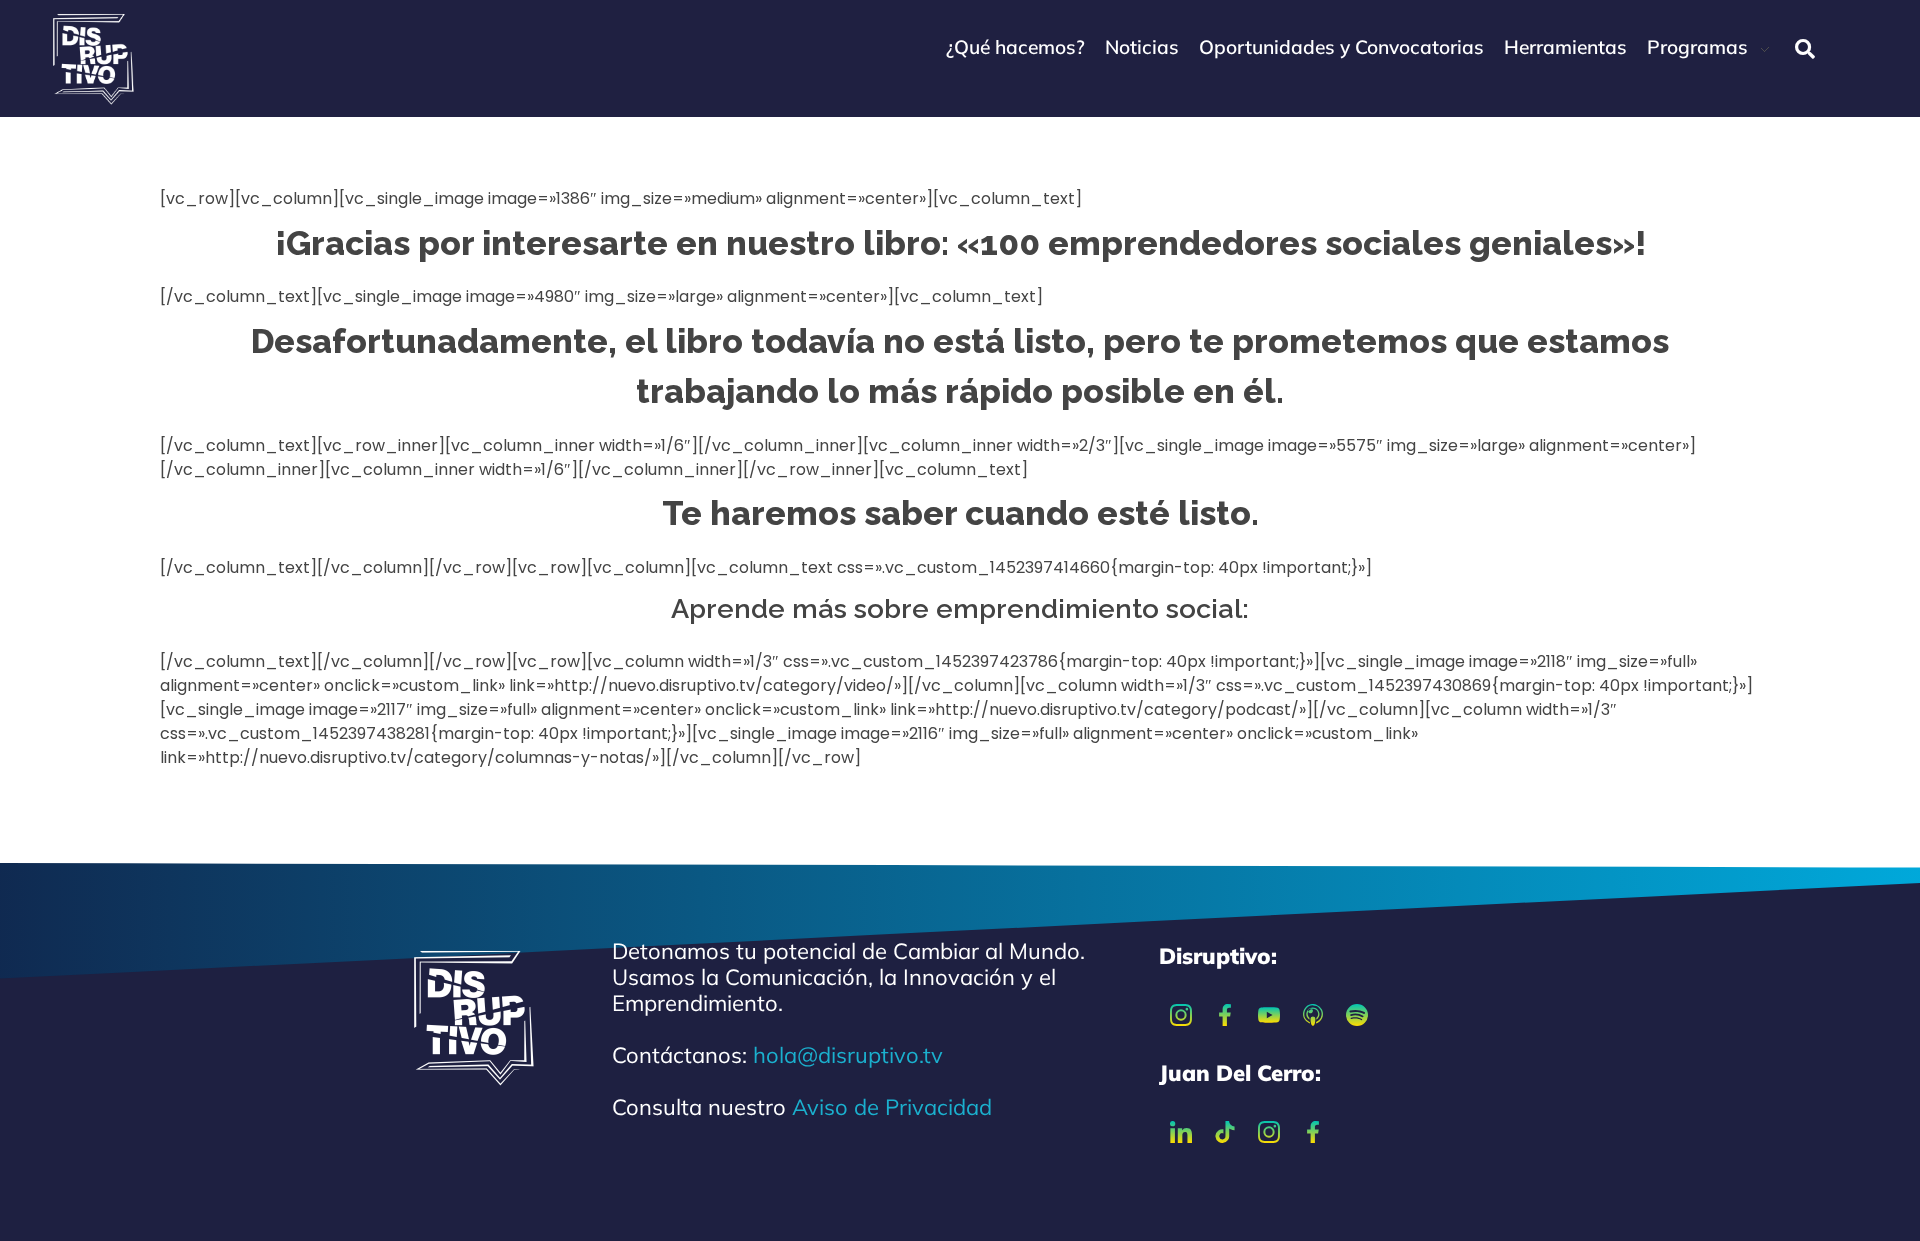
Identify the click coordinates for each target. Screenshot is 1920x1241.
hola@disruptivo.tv (848, 1055)
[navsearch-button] (1805, 49)
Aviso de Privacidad (892, 1107)
